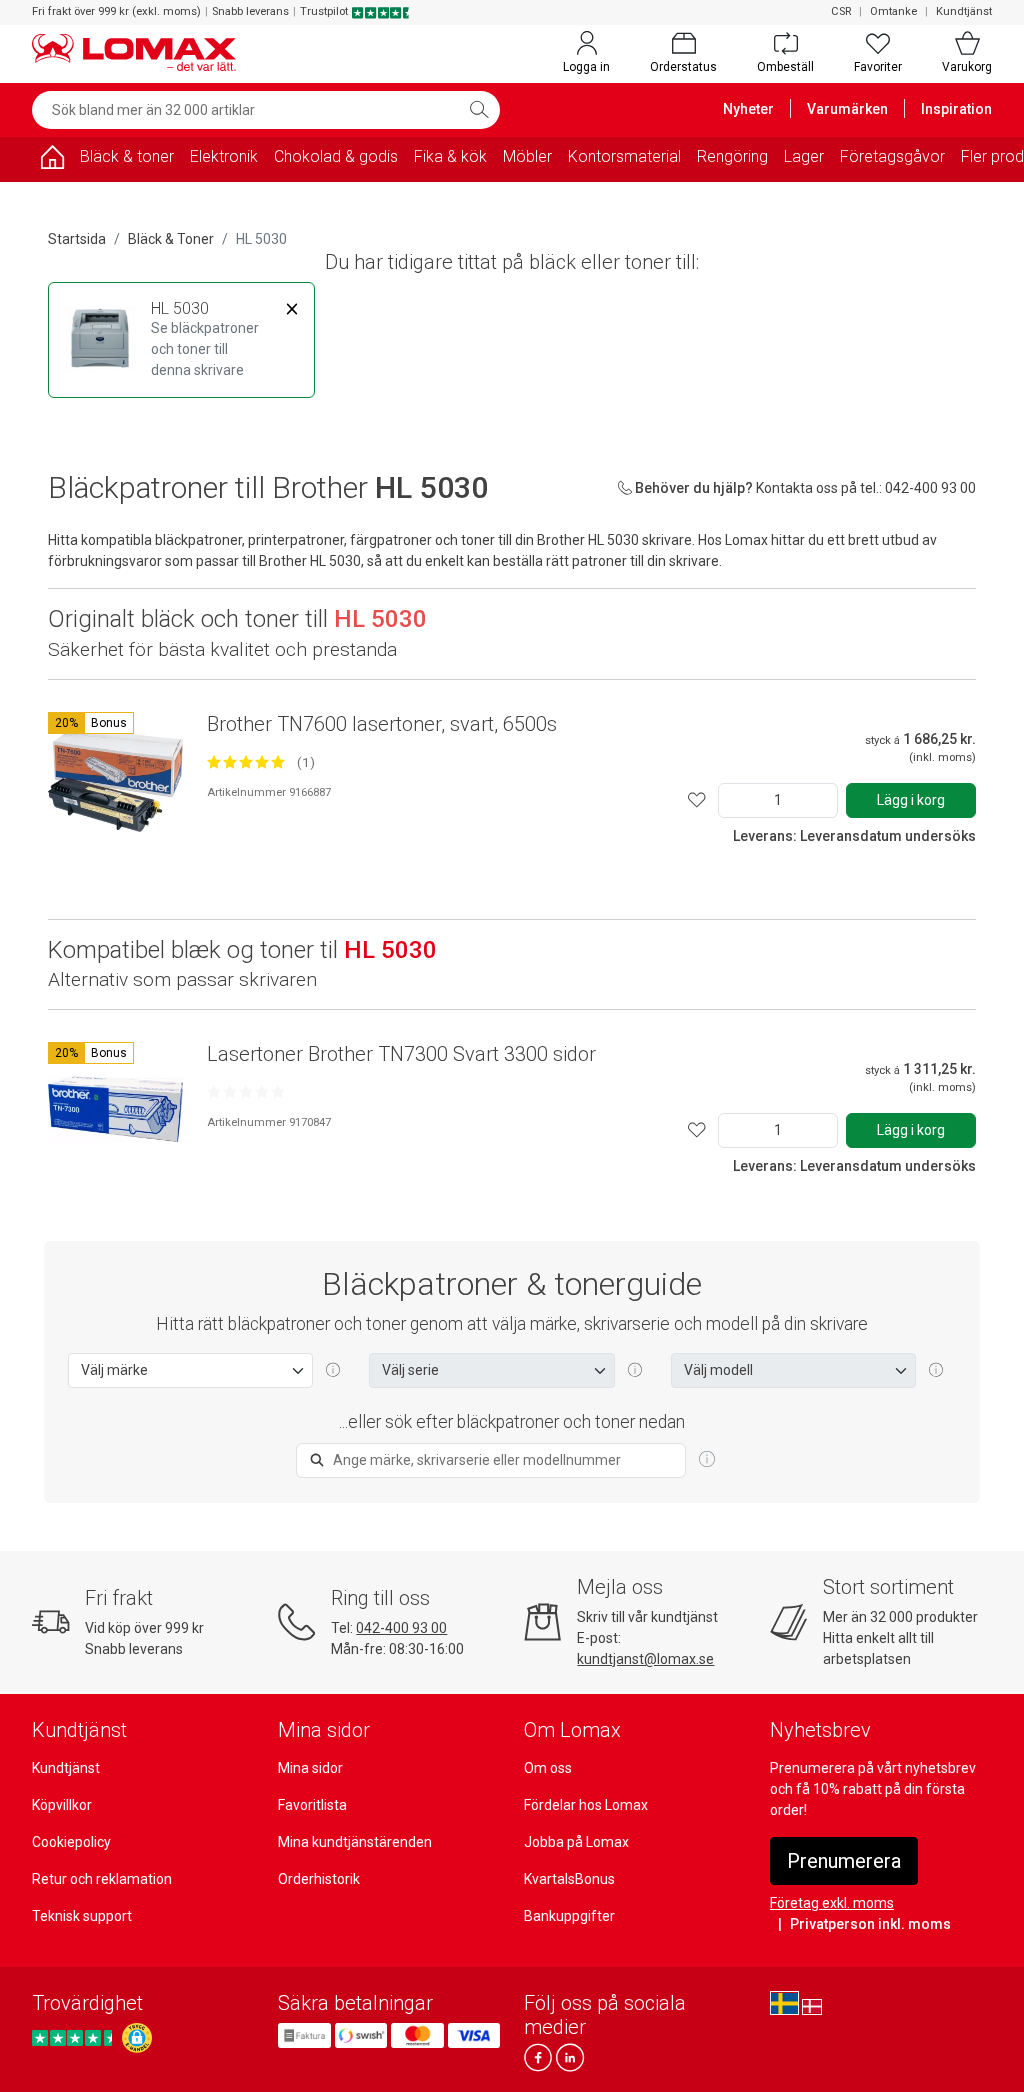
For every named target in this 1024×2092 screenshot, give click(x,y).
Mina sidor (310, 1768)
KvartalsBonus (569, 1879)
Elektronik (224, 156)
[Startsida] (52, 160)
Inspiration (956, 109)
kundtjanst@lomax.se (645, 1659)
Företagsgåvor (892, 156)
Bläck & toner (127, 156)
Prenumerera (844, 1861)
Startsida (77, 239)
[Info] (707, 1460)
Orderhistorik (319, 1879)
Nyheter (748, 109)
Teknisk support (82, 1916)
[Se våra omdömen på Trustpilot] (75, 2038)
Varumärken (847, 109)
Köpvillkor (62, 1805)
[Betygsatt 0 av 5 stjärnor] (246, 1092)
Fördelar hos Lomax (586, 1805)
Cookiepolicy (71, 1842)
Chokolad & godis (336, 156)
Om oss (548, 1768)
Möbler (527, 156)
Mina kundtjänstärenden (355, 1842)
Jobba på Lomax (576, 1842)
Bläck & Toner (171, 239)
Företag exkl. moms (832, 1903)
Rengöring (732, 156)
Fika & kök (450, 156)
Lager (804, 156)
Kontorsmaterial (624, 156)
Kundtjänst (964, 11)
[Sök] (479, 110)
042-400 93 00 (401, 1628)
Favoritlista (312, 1805)
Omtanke (893, 11)
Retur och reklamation (102, 1879)
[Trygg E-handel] (137, 2038)
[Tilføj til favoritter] (697, 800)
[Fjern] (292, 309)
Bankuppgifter (569, 1916)
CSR (841, 11)
